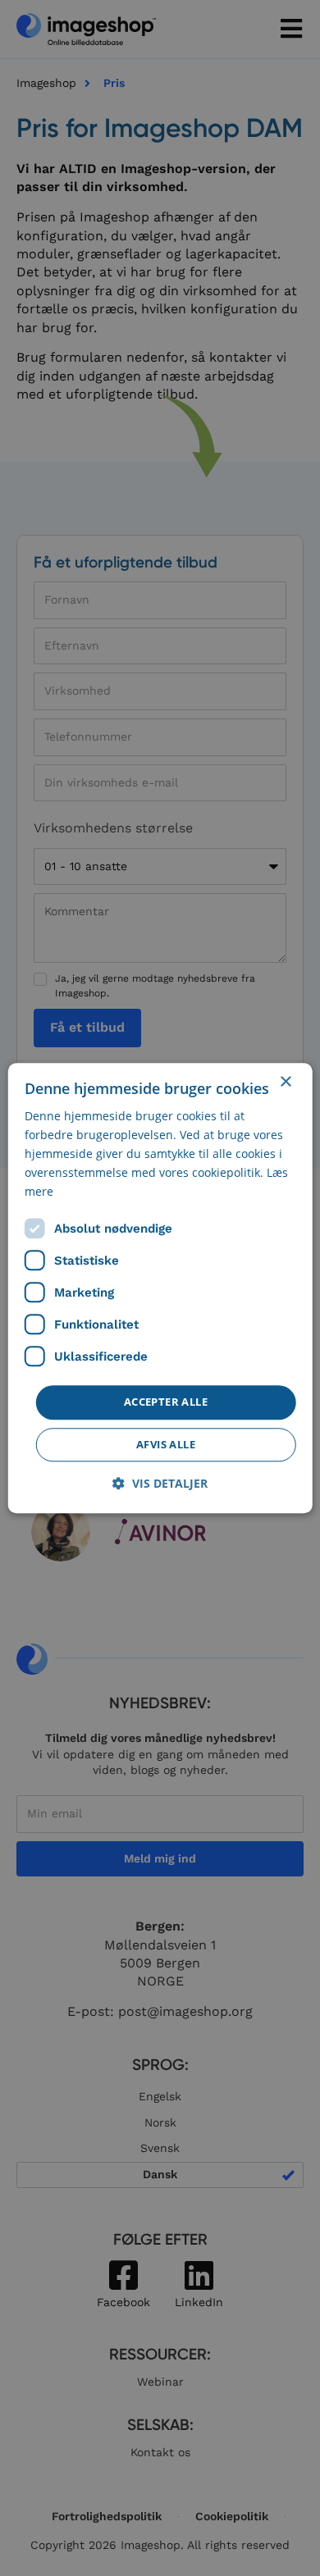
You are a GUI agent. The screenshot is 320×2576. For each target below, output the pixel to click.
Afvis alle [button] (166, 1444)
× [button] (285, 1082)
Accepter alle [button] (166, 1402)
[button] (160, 1483)
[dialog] (160, 1288)
